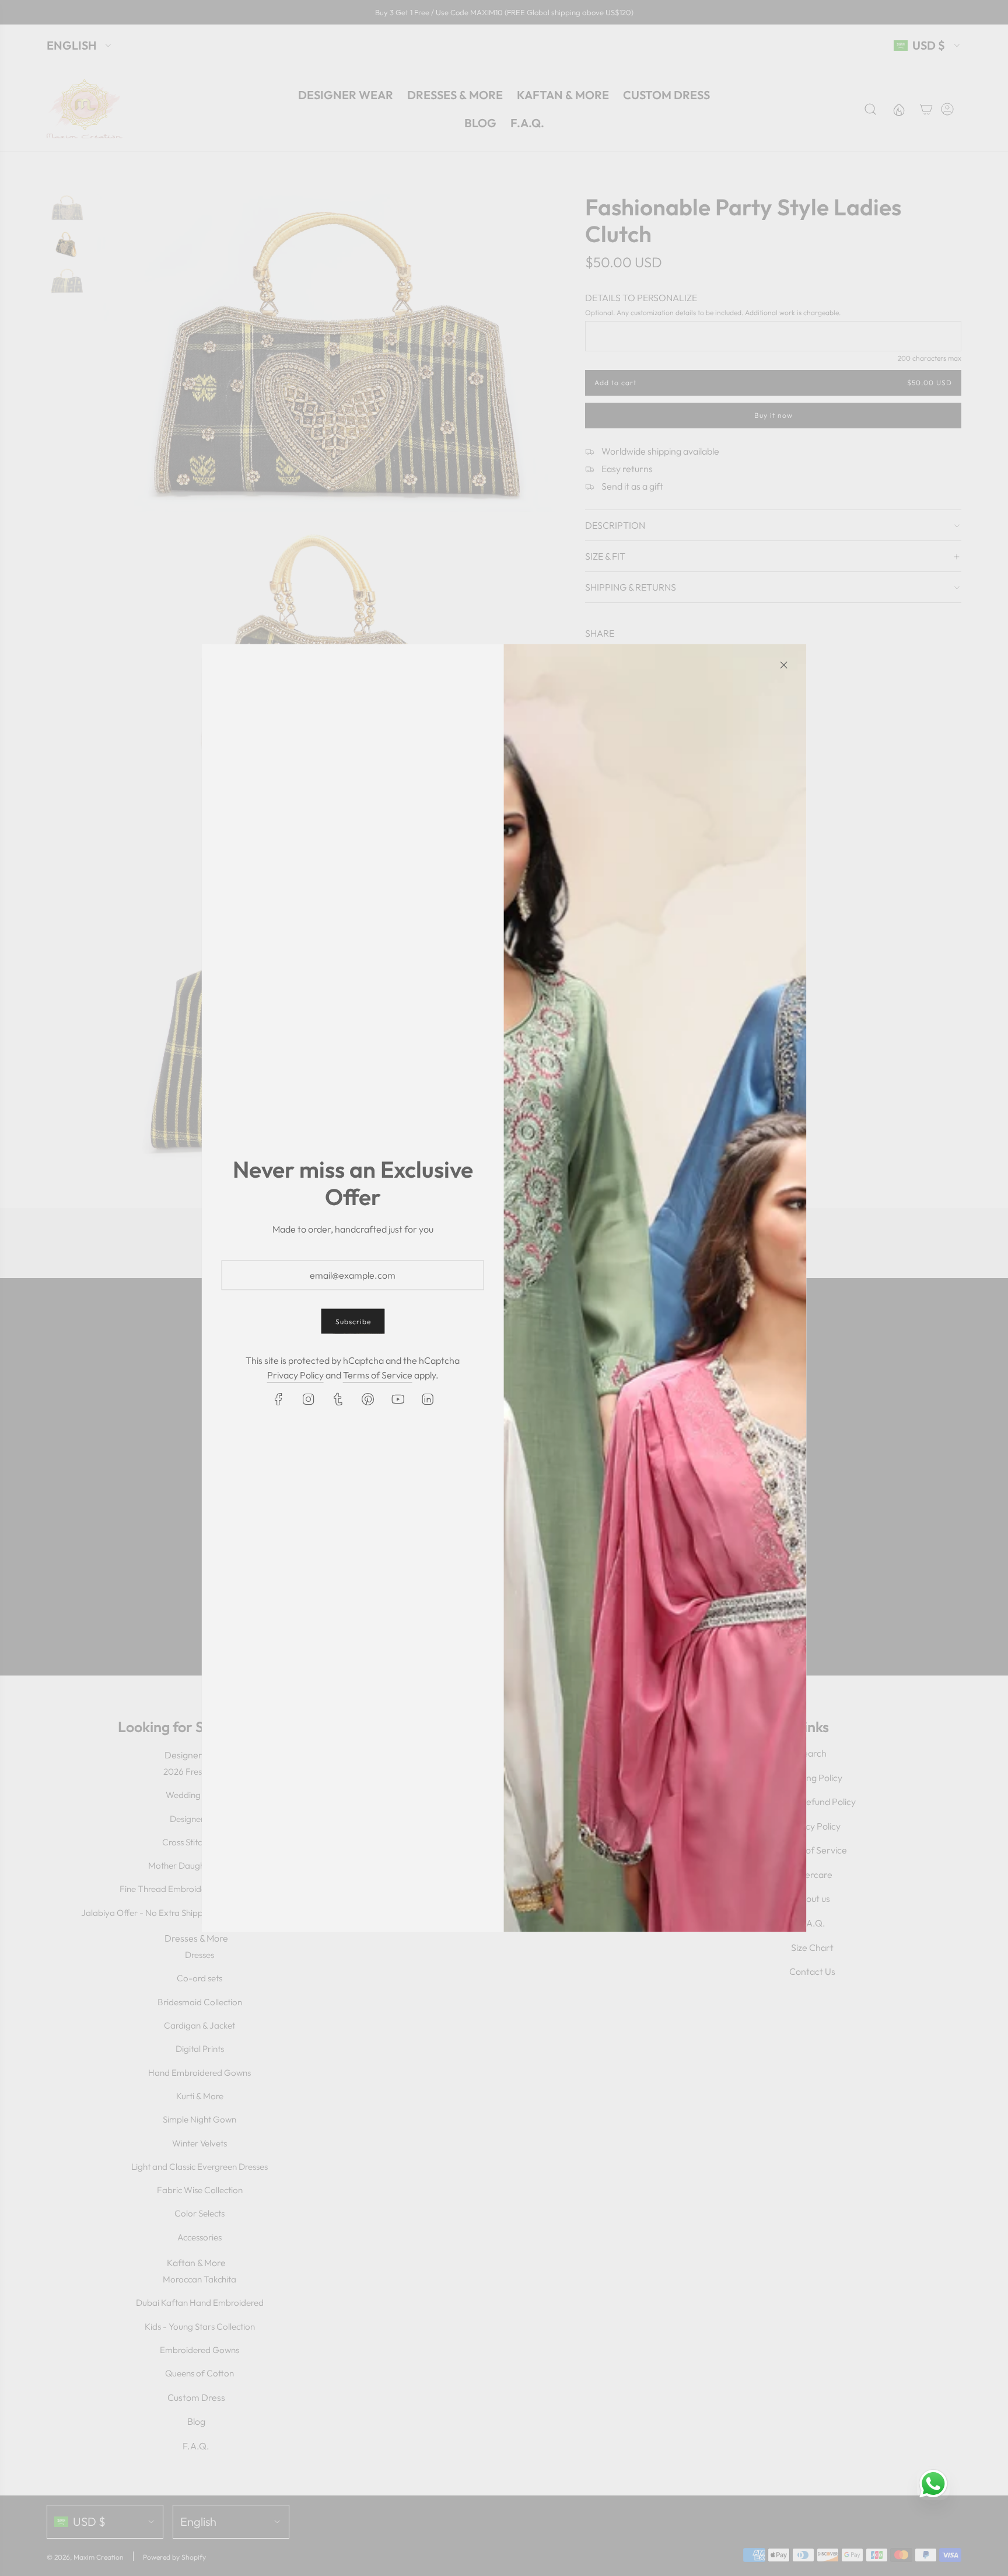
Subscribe (353, 1322)
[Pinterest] (367, 1399)
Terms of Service (378, 1375)
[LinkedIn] (427, 1399)
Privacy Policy (295, 1375)
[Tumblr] (338, 1399)
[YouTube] (397, 1399)
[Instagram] (308, 1399)
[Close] (783, 665)
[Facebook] (278, 1399)
